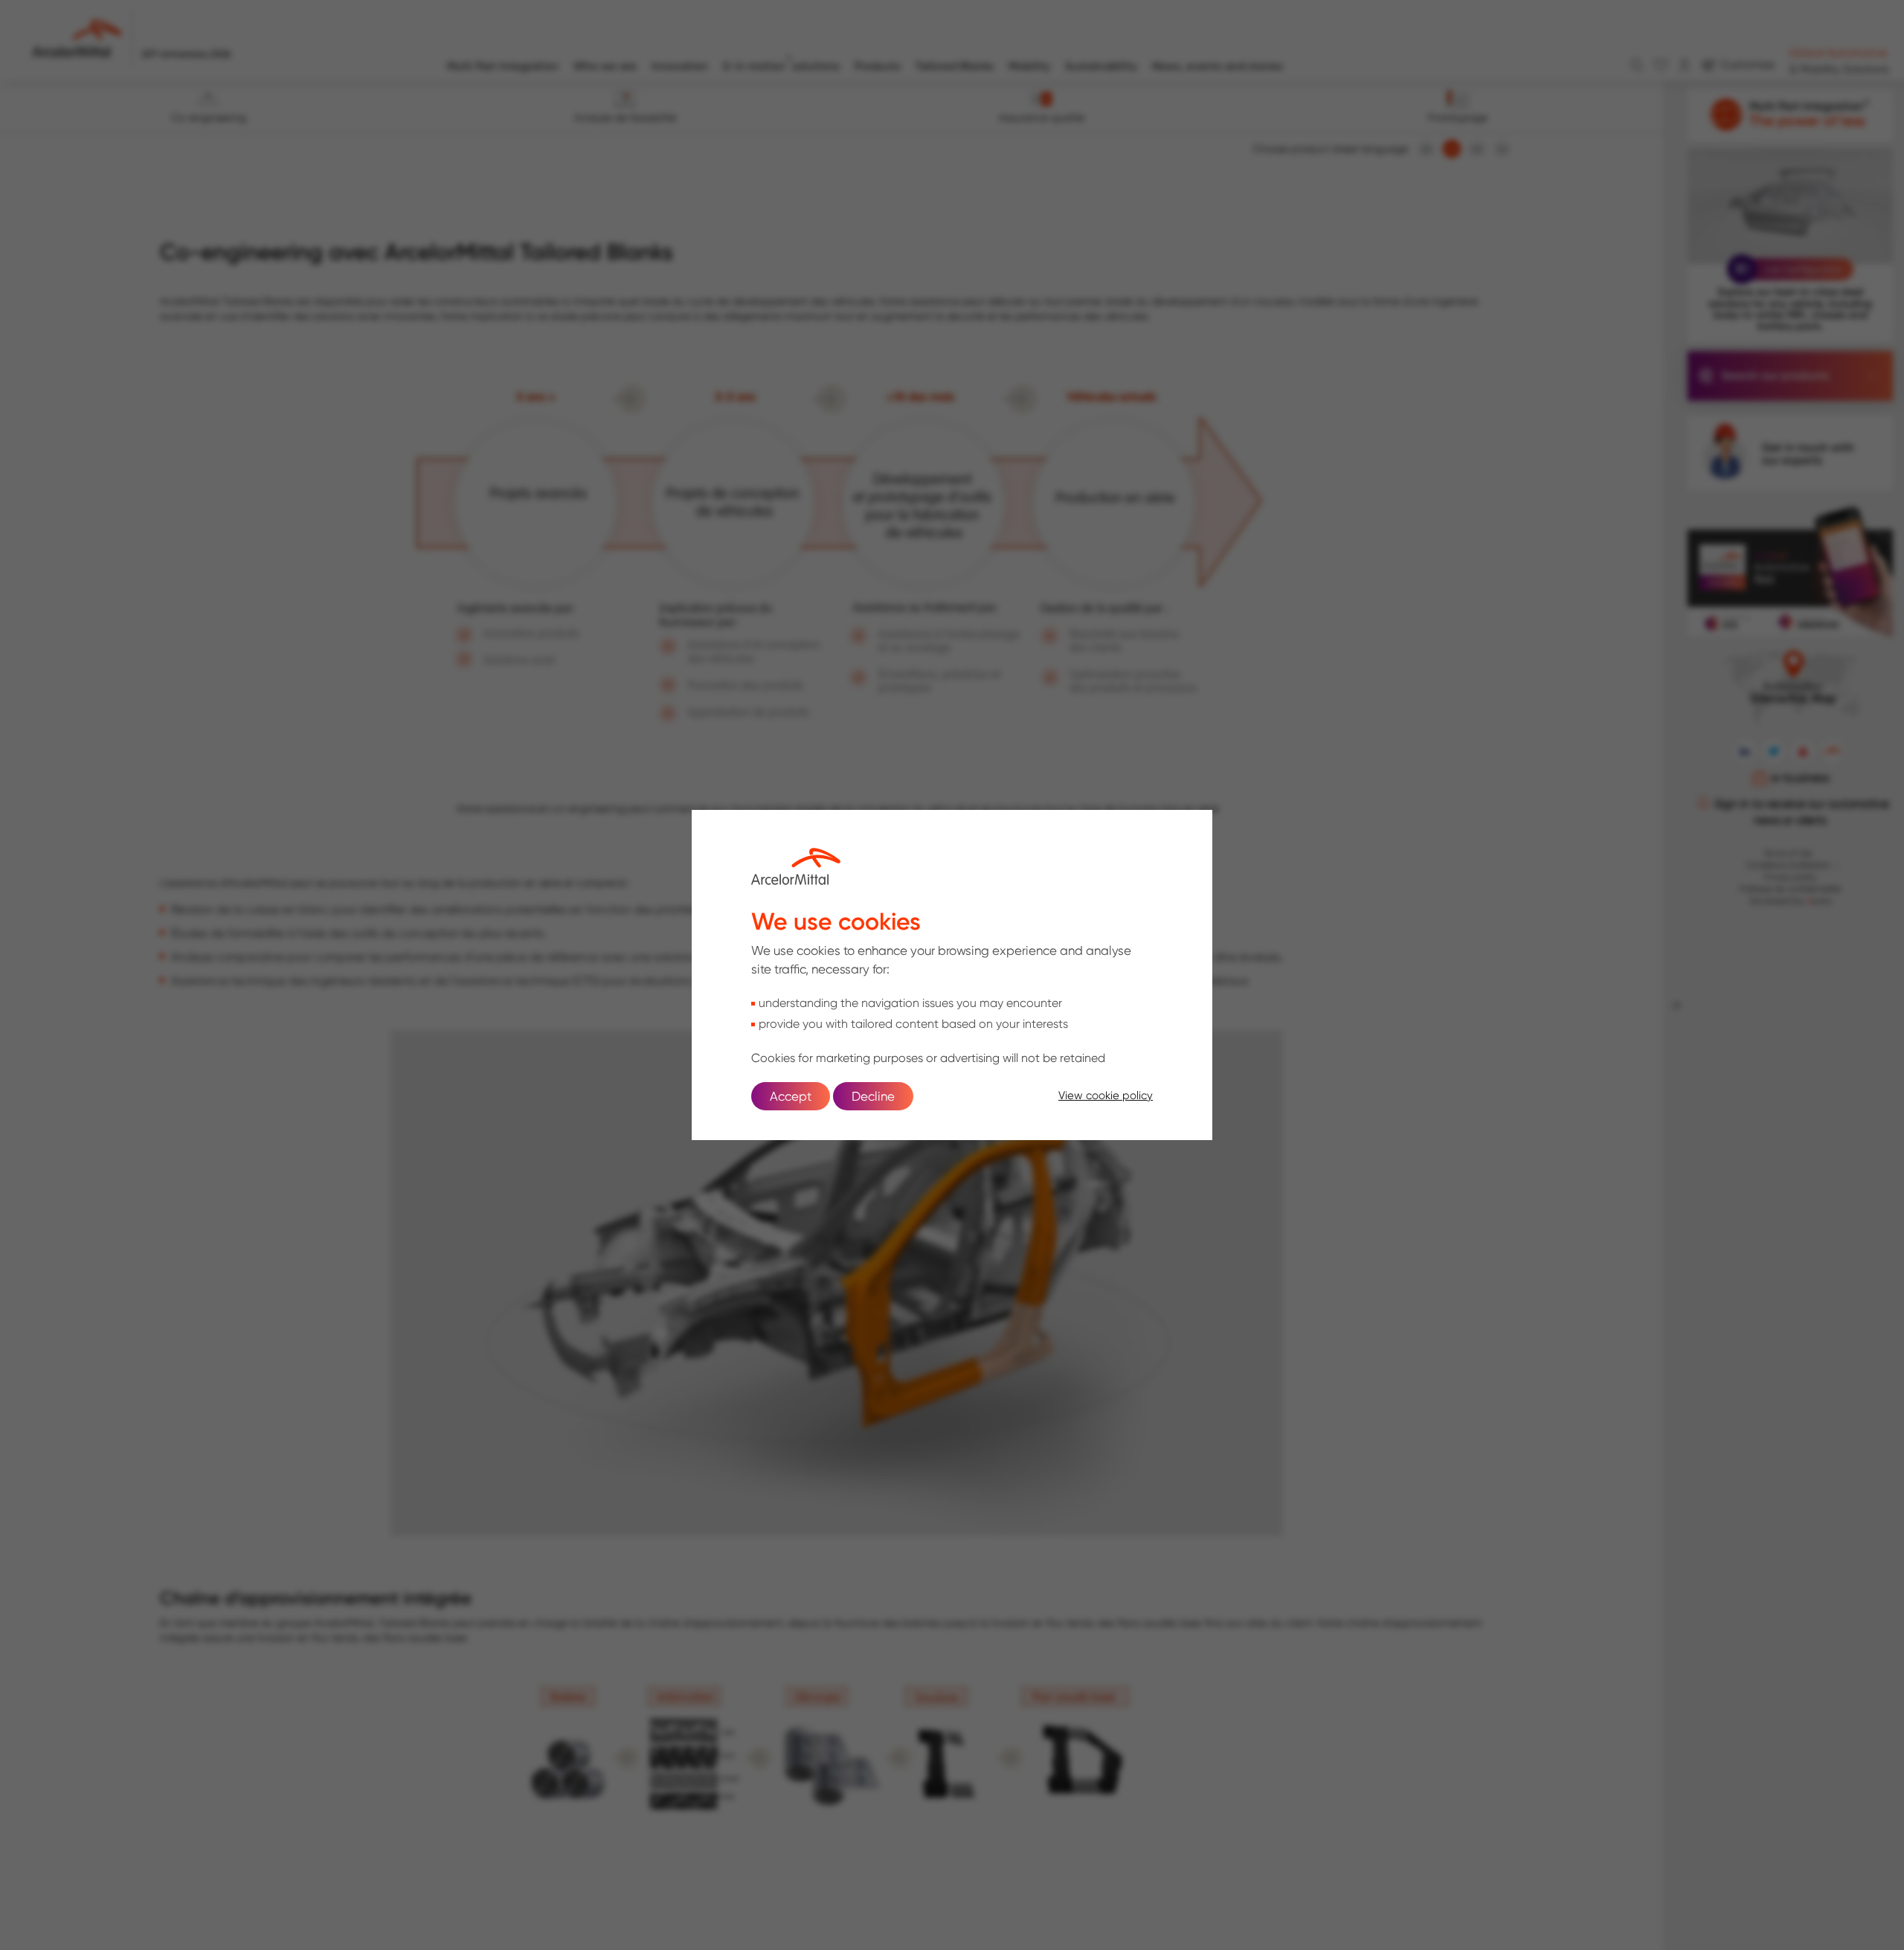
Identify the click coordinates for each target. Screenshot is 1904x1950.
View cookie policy (1106, 1095)
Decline (873, 1096)
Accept (791, 1096)
